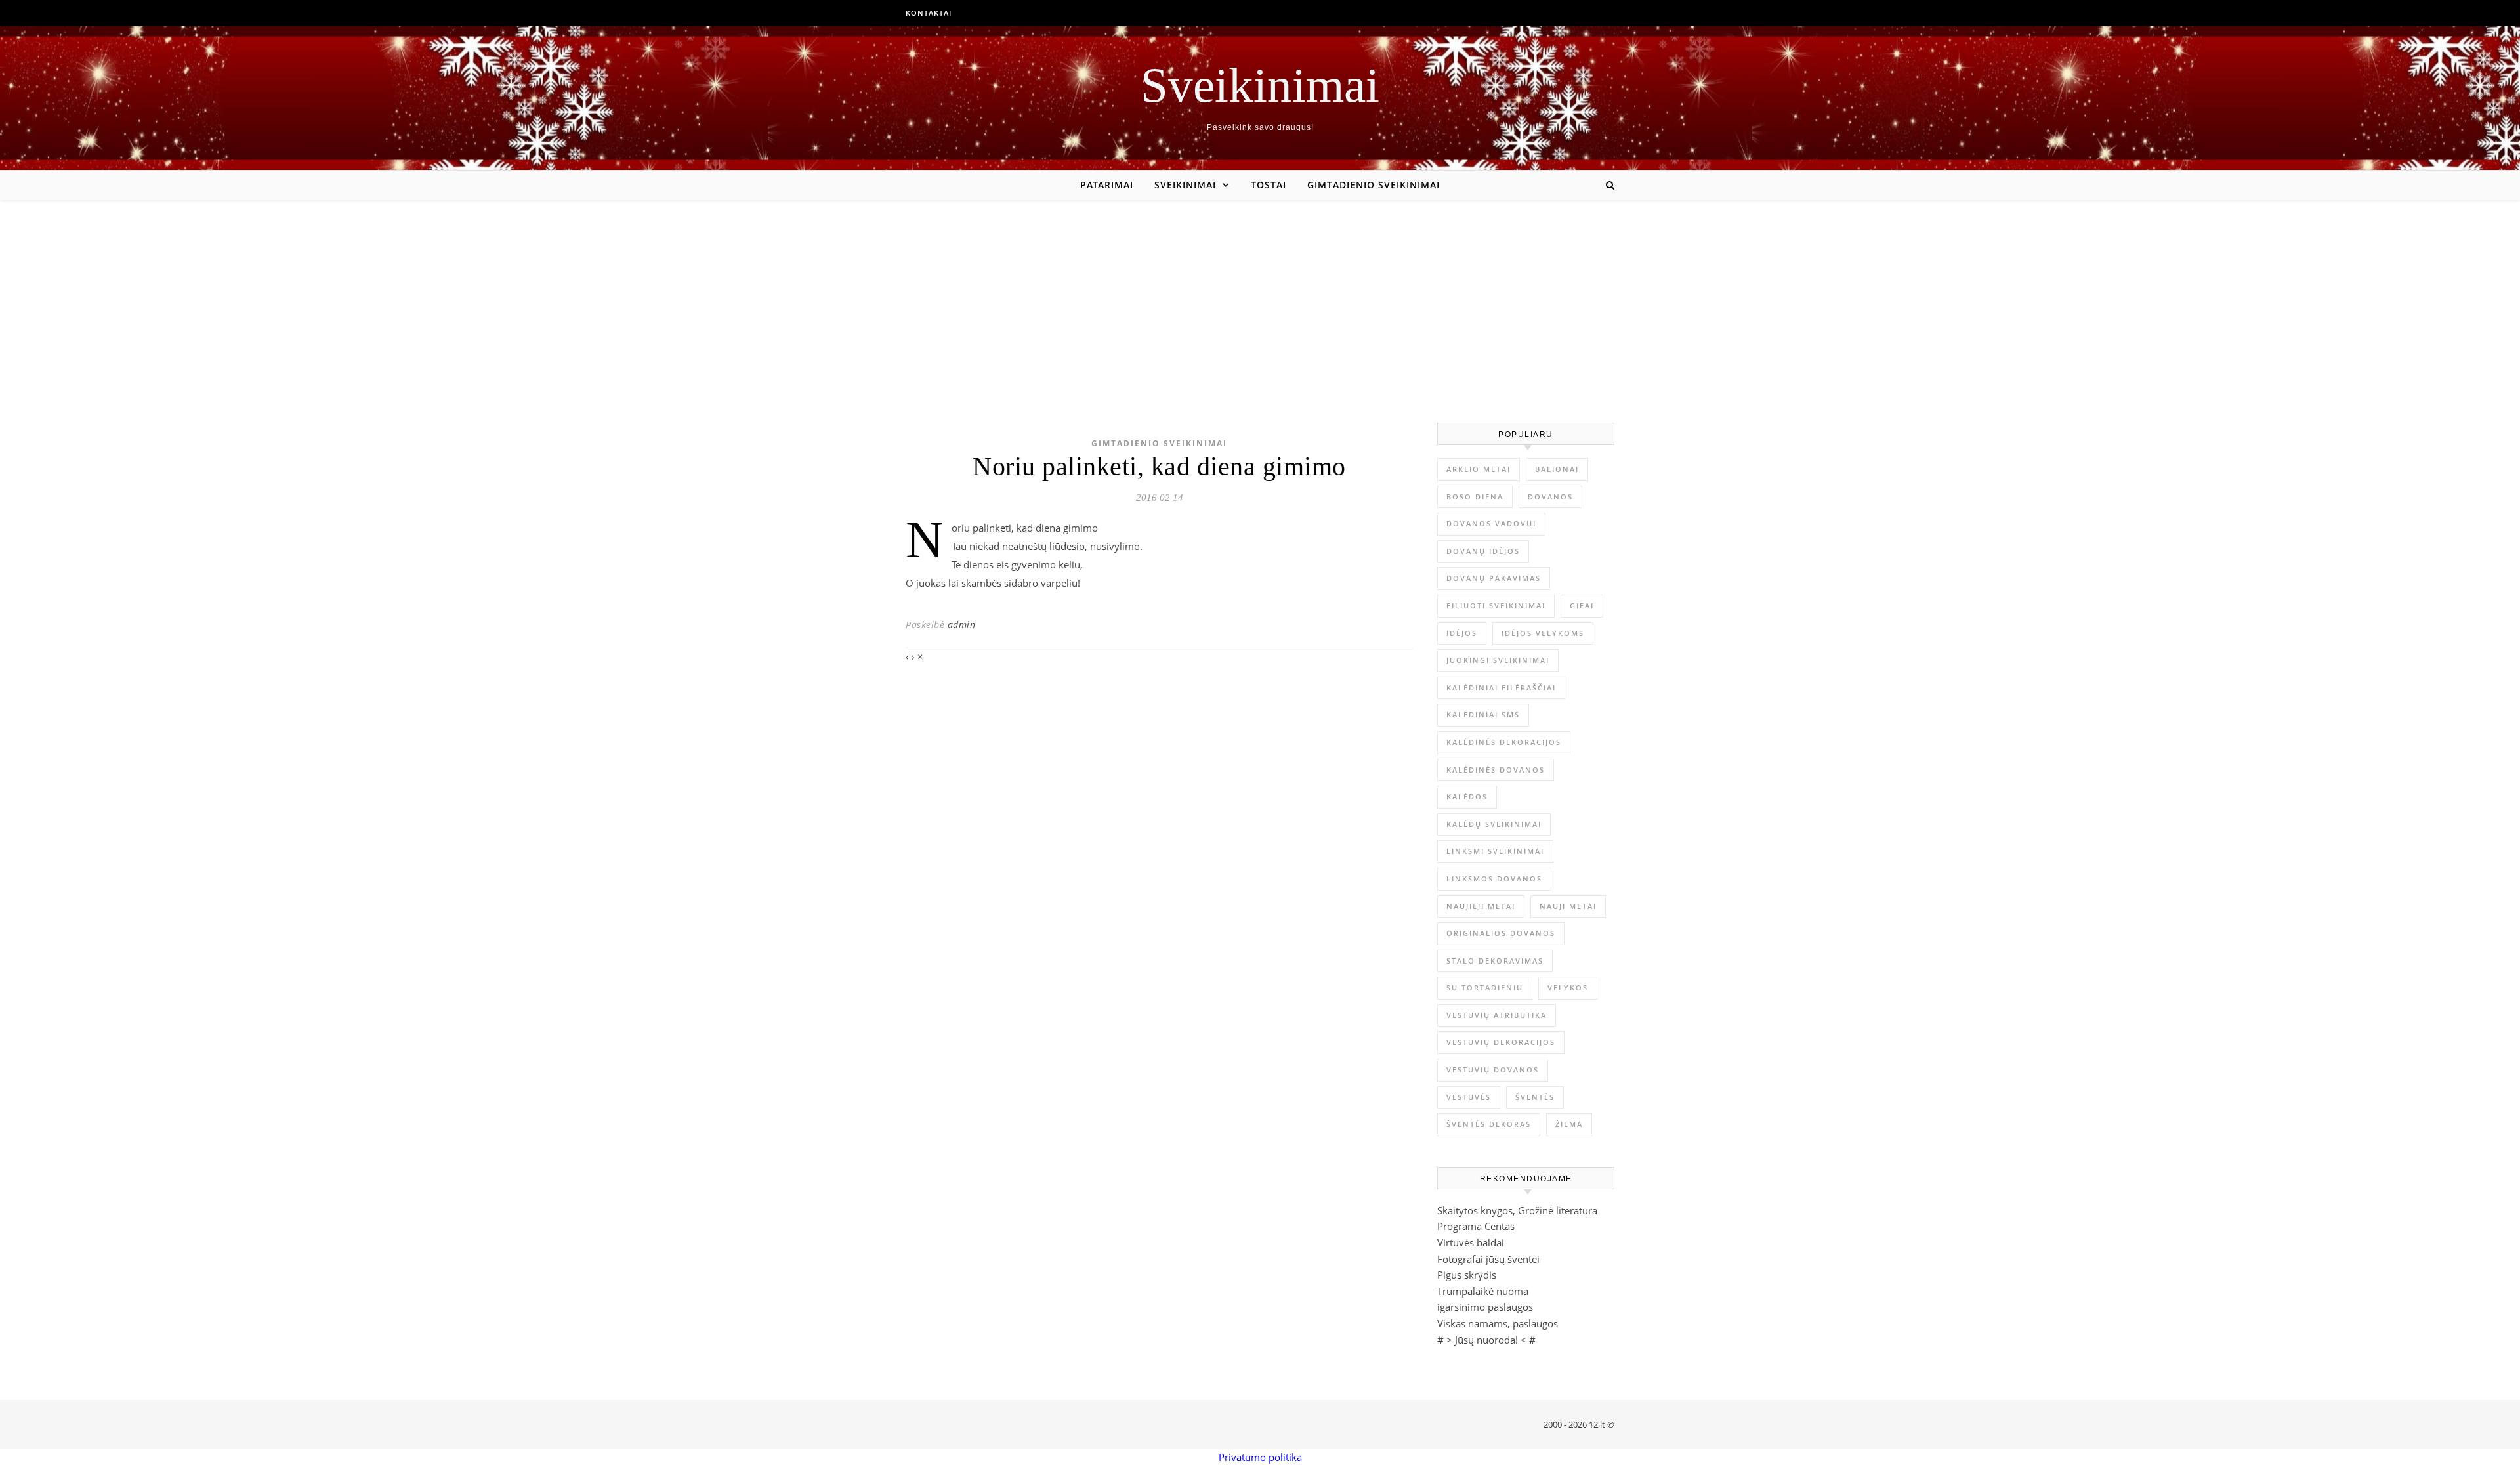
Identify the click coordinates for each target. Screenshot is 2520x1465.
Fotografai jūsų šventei (1488, 1259)
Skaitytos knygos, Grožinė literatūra (1517, 1210)
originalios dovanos (1501, 933)
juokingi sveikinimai (1498, 660)
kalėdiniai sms (1483, 714)
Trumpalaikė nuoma (1483, 1291)
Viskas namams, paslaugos (1498, 1323)
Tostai (1269, 185)
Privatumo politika (1260, 1457)
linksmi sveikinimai (1495, 851)
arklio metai (1479, 469)
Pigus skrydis (1467, 1275)
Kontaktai (929, 13)
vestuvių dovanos (1493, 1070)
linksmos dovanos (1494, 879)
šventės (1535, 1097)
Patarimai (1107, 185)
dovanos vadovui (1491, 523)
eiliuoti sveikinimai (1496, 605)
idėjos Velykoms (1543, 633)
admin (962, 625)
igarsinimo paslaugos (1485, 1307)
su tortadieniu (1485, 987)
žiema (1569, 1124)
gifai (1582, 605)
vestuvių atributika (1497, 1015)
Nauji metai (1568, 906)
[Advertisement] (1260, 298)
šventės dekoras (1489, 1124)
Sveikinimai (1260, 85)
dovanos (1550, 497)
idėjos (1462, 633)
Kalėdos (1467, 796)
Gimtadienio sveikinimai (1374, 185)
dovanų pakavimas (1494, 578)
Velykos (1568, 987)
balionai (1557, 469)
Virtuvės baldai (1471, 1242)
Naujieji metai (1481, 906)
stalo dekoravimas (1495, 961)
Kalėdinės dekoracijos (1504, 742)
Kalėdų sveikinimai (1494, 824)
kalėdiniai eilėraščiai (1501, 688)
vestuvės (1469, 1097)
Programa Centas (1476, 1226)
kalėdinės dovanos (1496, 770)
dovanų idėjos (1483, 551)
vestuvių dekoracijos (1501, 1042)
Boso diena (1475, 497)
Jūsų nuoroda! (1486, 1340)
